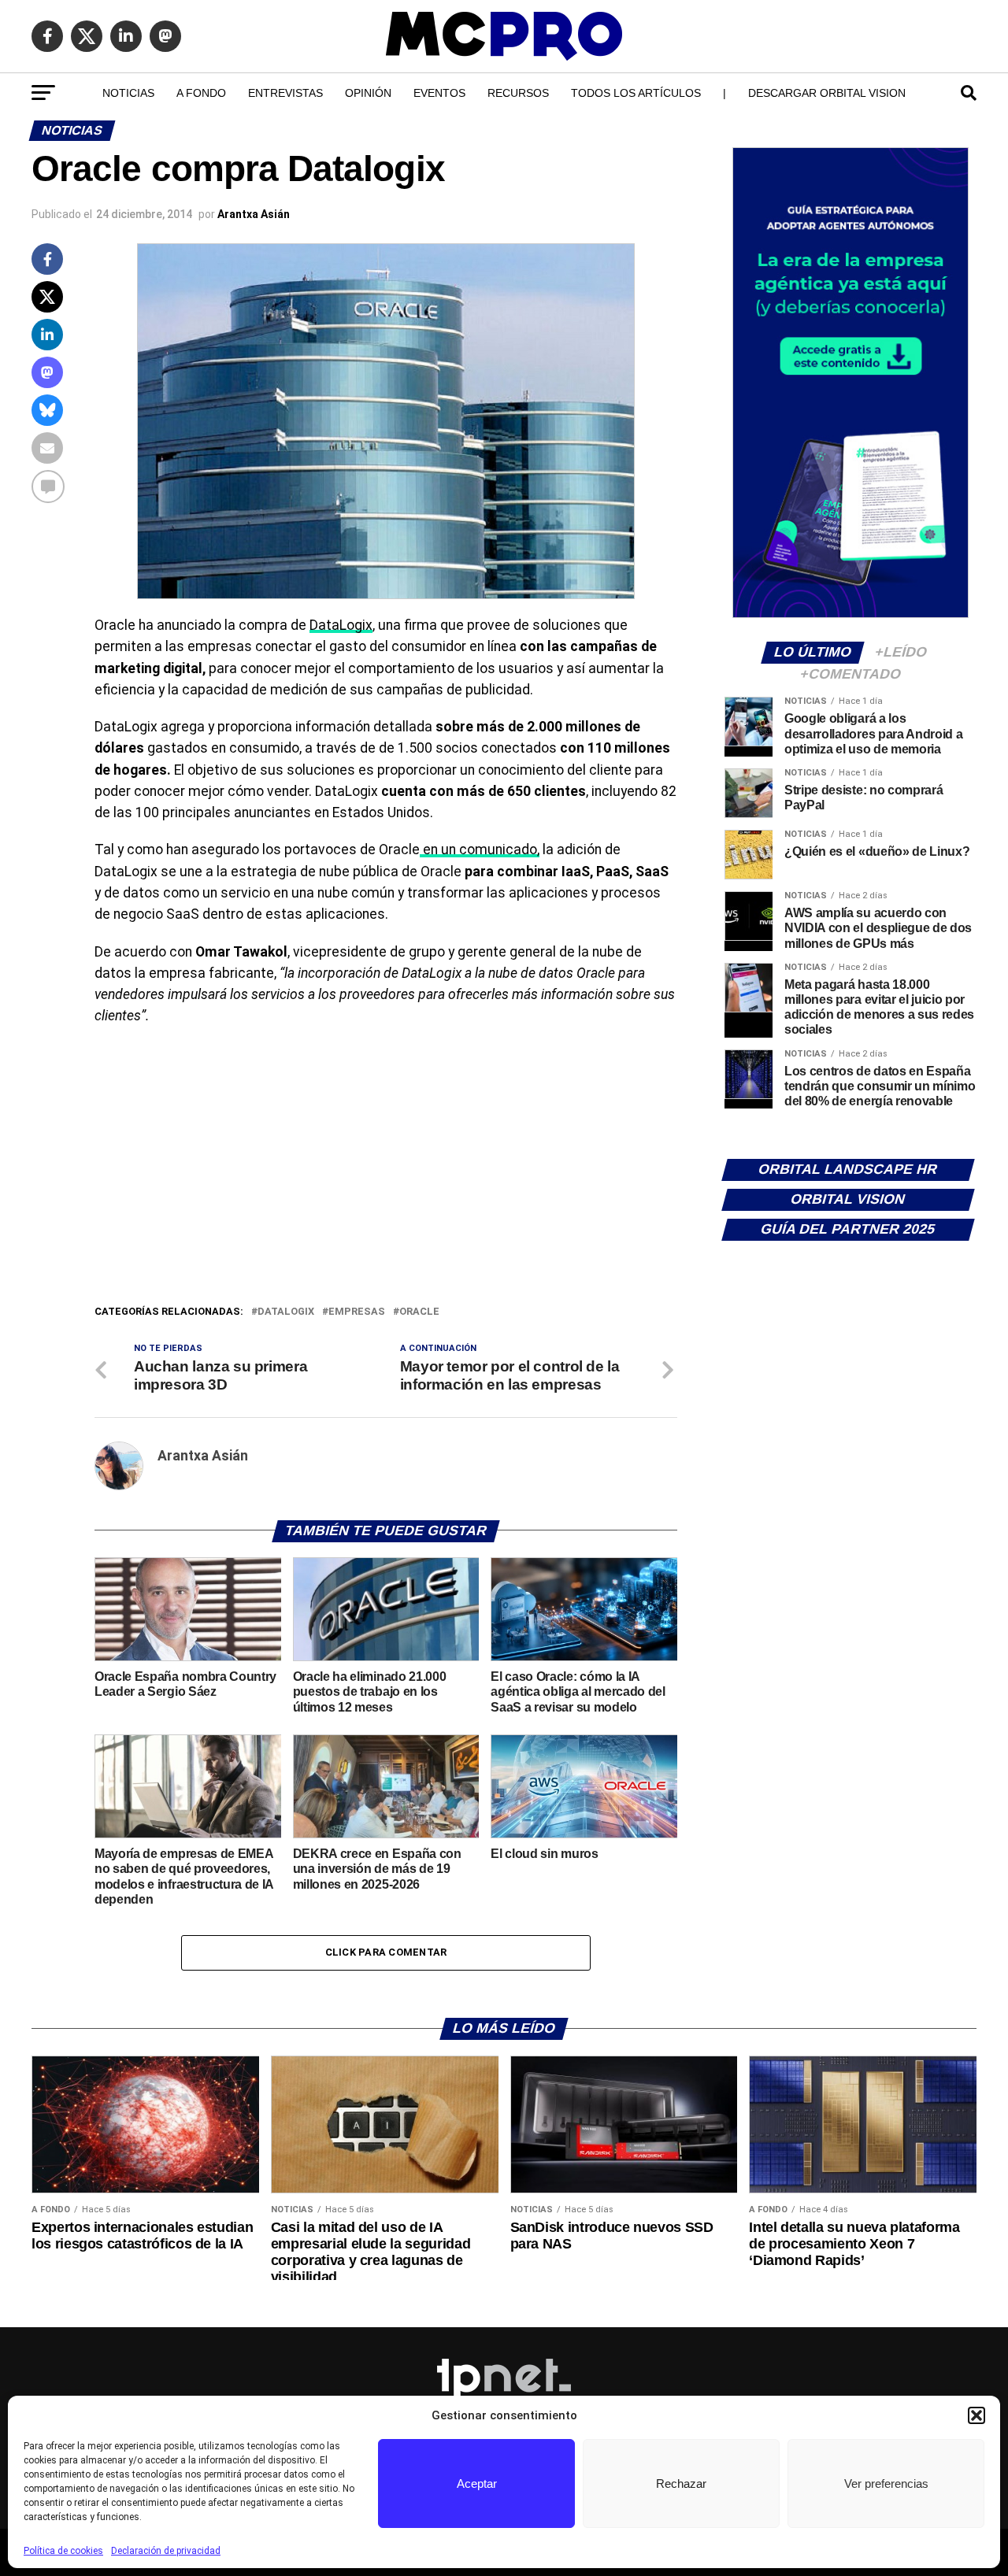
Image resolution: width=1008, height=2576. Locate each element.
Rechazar (681, 2483)
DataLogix (341, 625)
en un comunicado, (480, 849)
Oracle (419, 1312)
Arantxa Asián (254, 214)
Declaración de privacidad (166, 2551)
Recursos (518, 93)
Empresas (357, 1312)
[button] (976, 2415)
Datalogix (286, 1312)
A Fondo (201, 93)
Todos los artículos (636, 93)
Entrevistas (285, 93)
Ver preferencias (886, 2483)
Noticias (128, 93)
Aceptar (477, 2483)
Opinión (368, 93)
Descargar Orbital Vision (827, 93)
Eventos (439, 93)
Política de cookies (63, 2551)
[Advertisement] (386, 1185)
